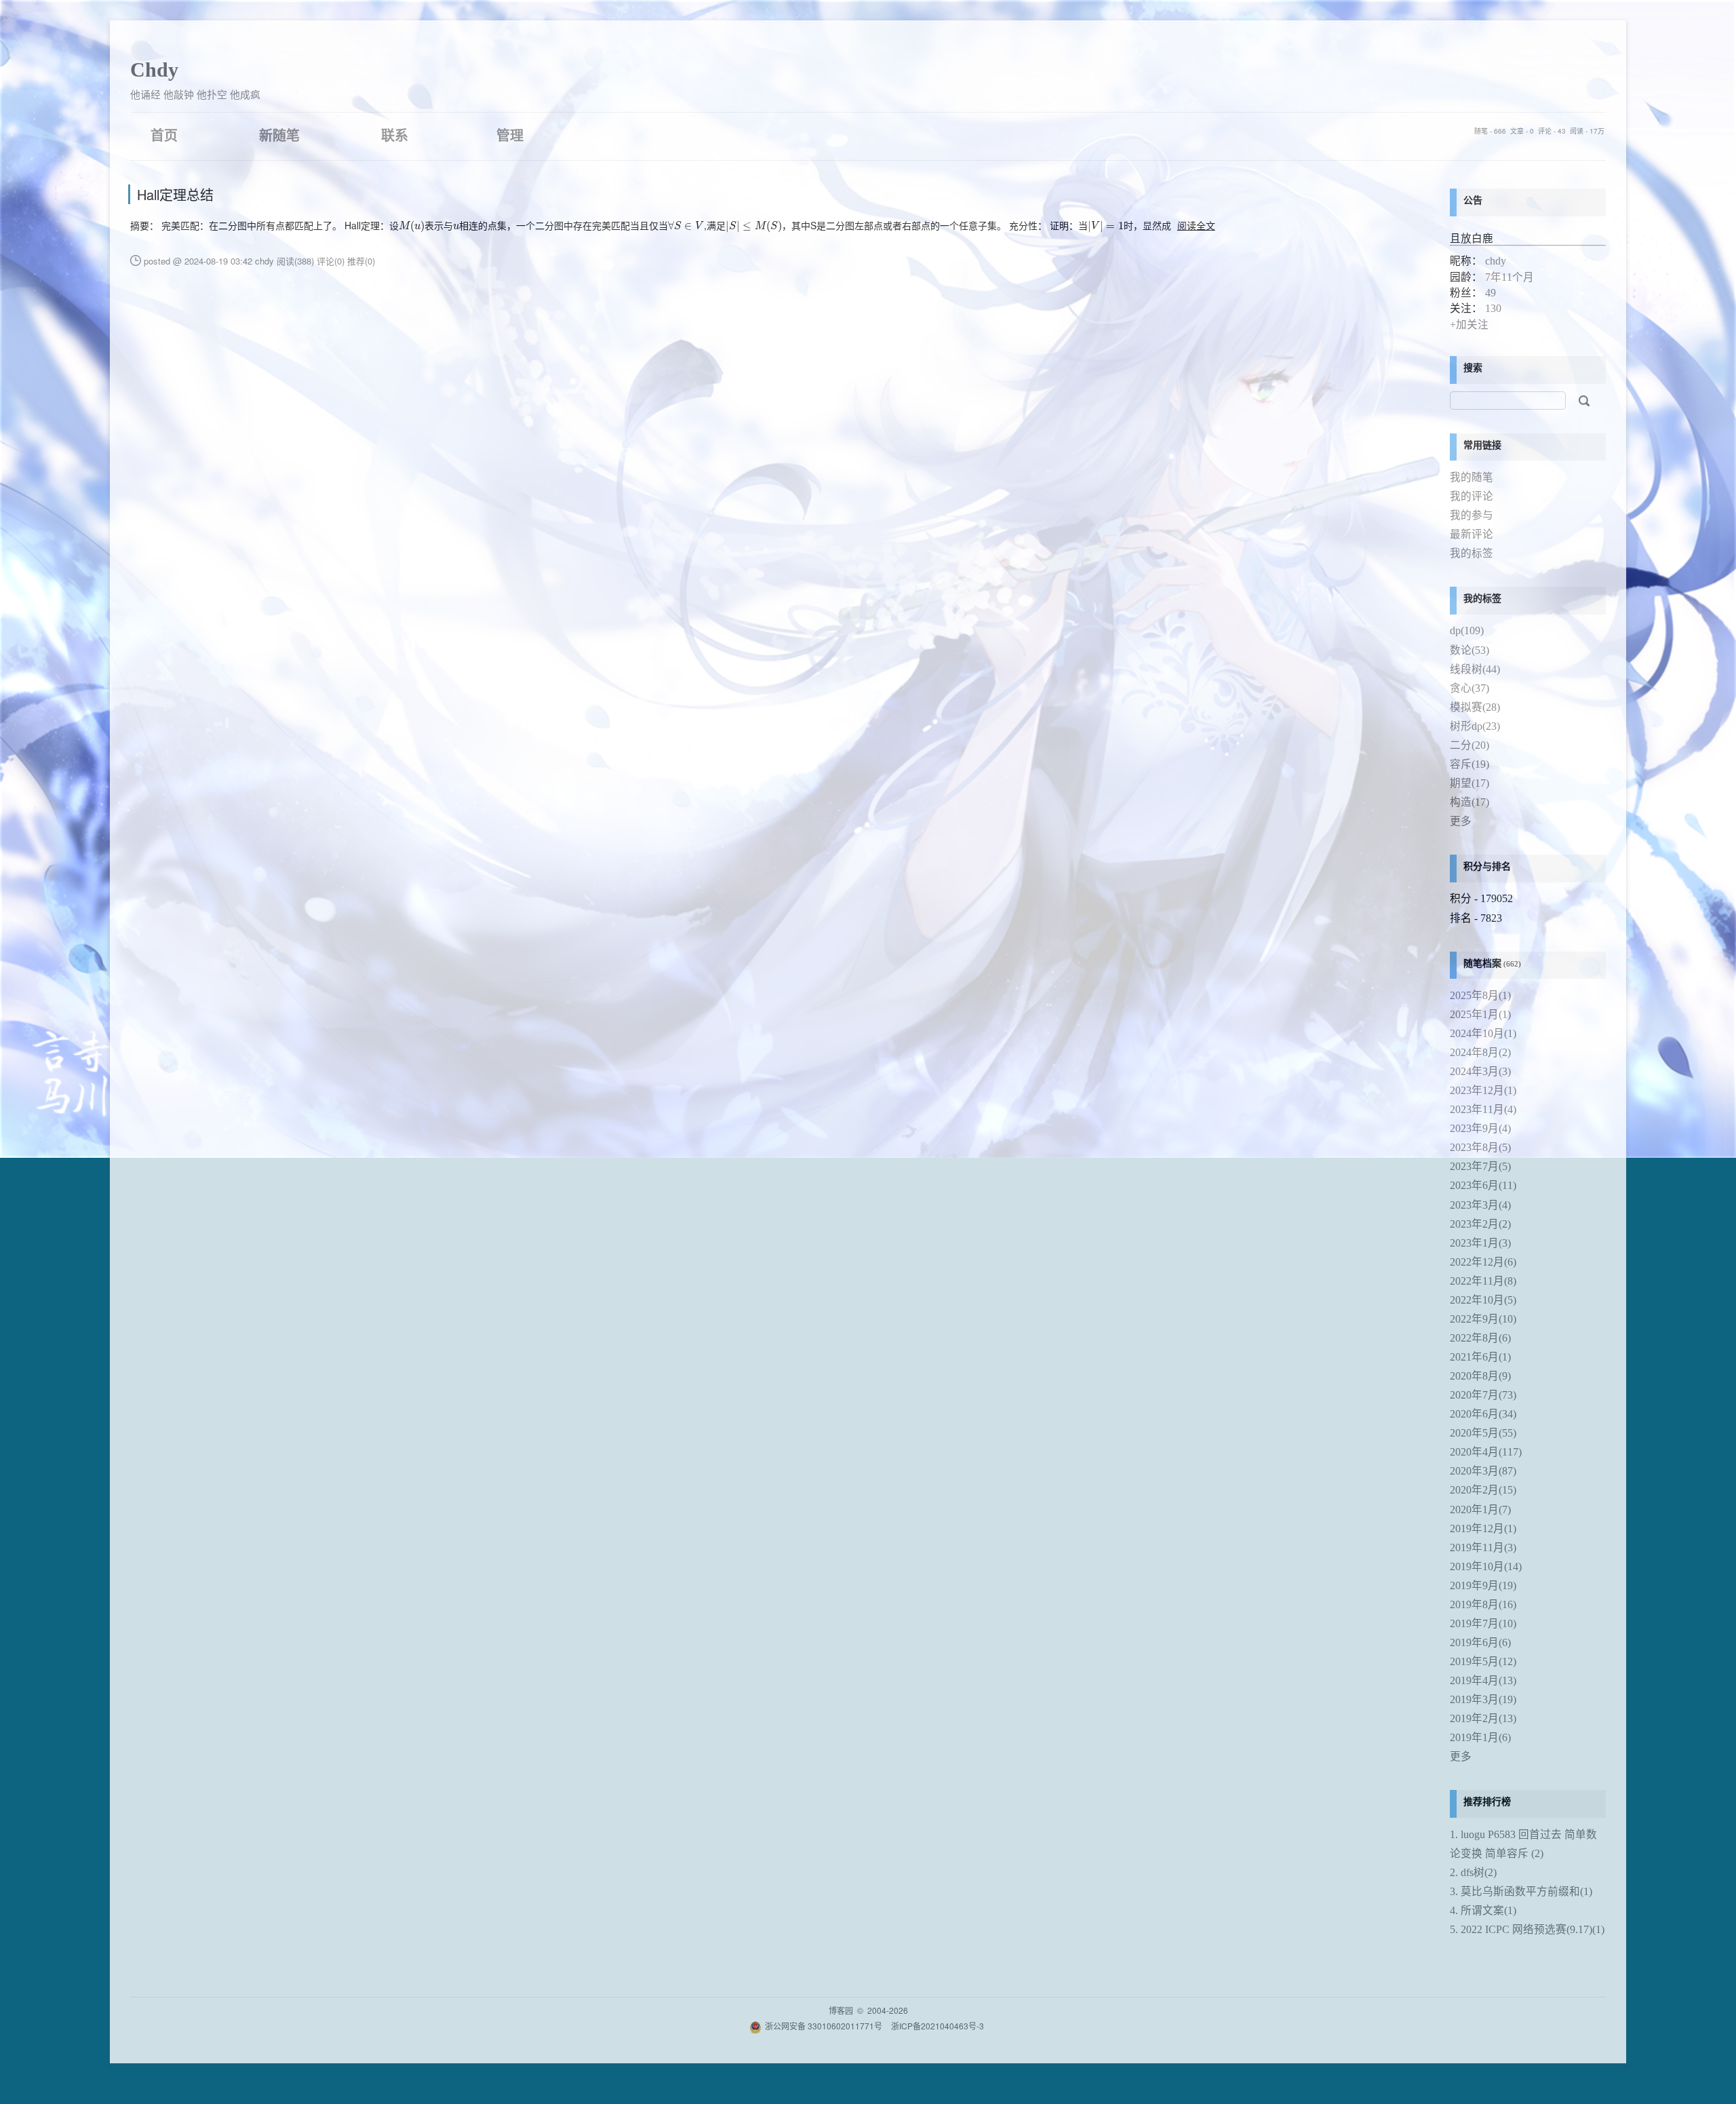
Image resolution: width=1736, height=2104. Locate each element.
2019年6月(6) (1480, 1642)
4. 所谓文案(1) (1483, 1910)
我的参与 (1472, 515)
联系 (395, 135)
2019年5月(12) (1483, 1661)
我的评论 (1472, 496)
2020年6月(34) (1483, 1414)
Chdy (154, 70)
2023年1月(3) (1480, 1243)
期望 (1469, 783)
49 (1491, 293)
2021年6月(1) (1480, 1357)
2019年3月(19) (1483, 1699)
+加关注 (1469, 325)
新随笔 (279, 135)
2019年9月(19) (1483, 1585)
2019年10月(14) (1486, 1566)
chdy (1496, 261)
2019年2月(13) (1483, 1718)
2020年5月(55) (1483, 1433)
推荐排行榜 (1487, 1802)
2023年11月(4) (1483, 1109)
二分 (1469, 745)
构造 (1469, 802)
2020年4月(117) (1486, 1452)
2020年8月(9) (1480, 1376)
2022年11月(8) (1483, 1281)
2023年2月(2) (1480, 1224)
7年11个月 (1510, 277)
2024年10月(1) (1483, 1033)
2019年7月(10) (1483, 1623)
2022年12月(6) (1483, 1262)
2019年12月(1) (1483, 1528)
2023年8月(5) (1480, 1147)
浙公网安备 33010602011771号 (824, 2026)
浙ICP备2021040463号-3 (938, 2026)
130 (1493, 308)
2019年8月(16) (1483, 1604)
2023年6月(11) (1483, 1185)
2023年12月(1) (1483, 1090)
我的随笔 (1472, 477)
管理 (510, 135)
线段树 (1475, 669)
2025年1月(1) (1480, 1014)
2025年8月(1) (1480, 995)
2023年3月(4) (1480, 1205)
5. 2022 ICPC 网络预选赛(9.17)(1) (1527, 1929)
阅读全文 (1196, 225)
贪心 (1469, 688)
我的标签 (1472, 553)
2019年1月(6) (1480, 1737)
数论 (1469, 650)
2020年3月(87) (1483, 1471)
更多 (1461, 821)
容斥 (1469, 764)
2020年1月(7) (1480, 1509)
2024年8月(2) (1480, 1052)
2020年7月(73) (1483, 1395)
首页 (164, 135)
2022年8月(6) (1480, 1338)
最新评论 (1472, 534)
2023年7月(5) (1480, 1166)
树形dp (1475, 726)
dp (1467, 630)
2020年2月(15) (1483, 1490)
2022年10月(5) (1483, 1300)
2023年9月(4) (1480, 1128)
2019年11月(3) (1483, 1547)
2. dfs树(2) (1473, 1872)
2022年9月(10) (1483, 1319)
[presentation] (412, 227)
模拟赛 (1475, 707)
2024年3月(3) (1480, 1071)
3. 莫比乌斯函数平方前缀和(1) (1521, 1891)
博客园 (841, 2010)
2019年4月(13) (1483, 1680)
